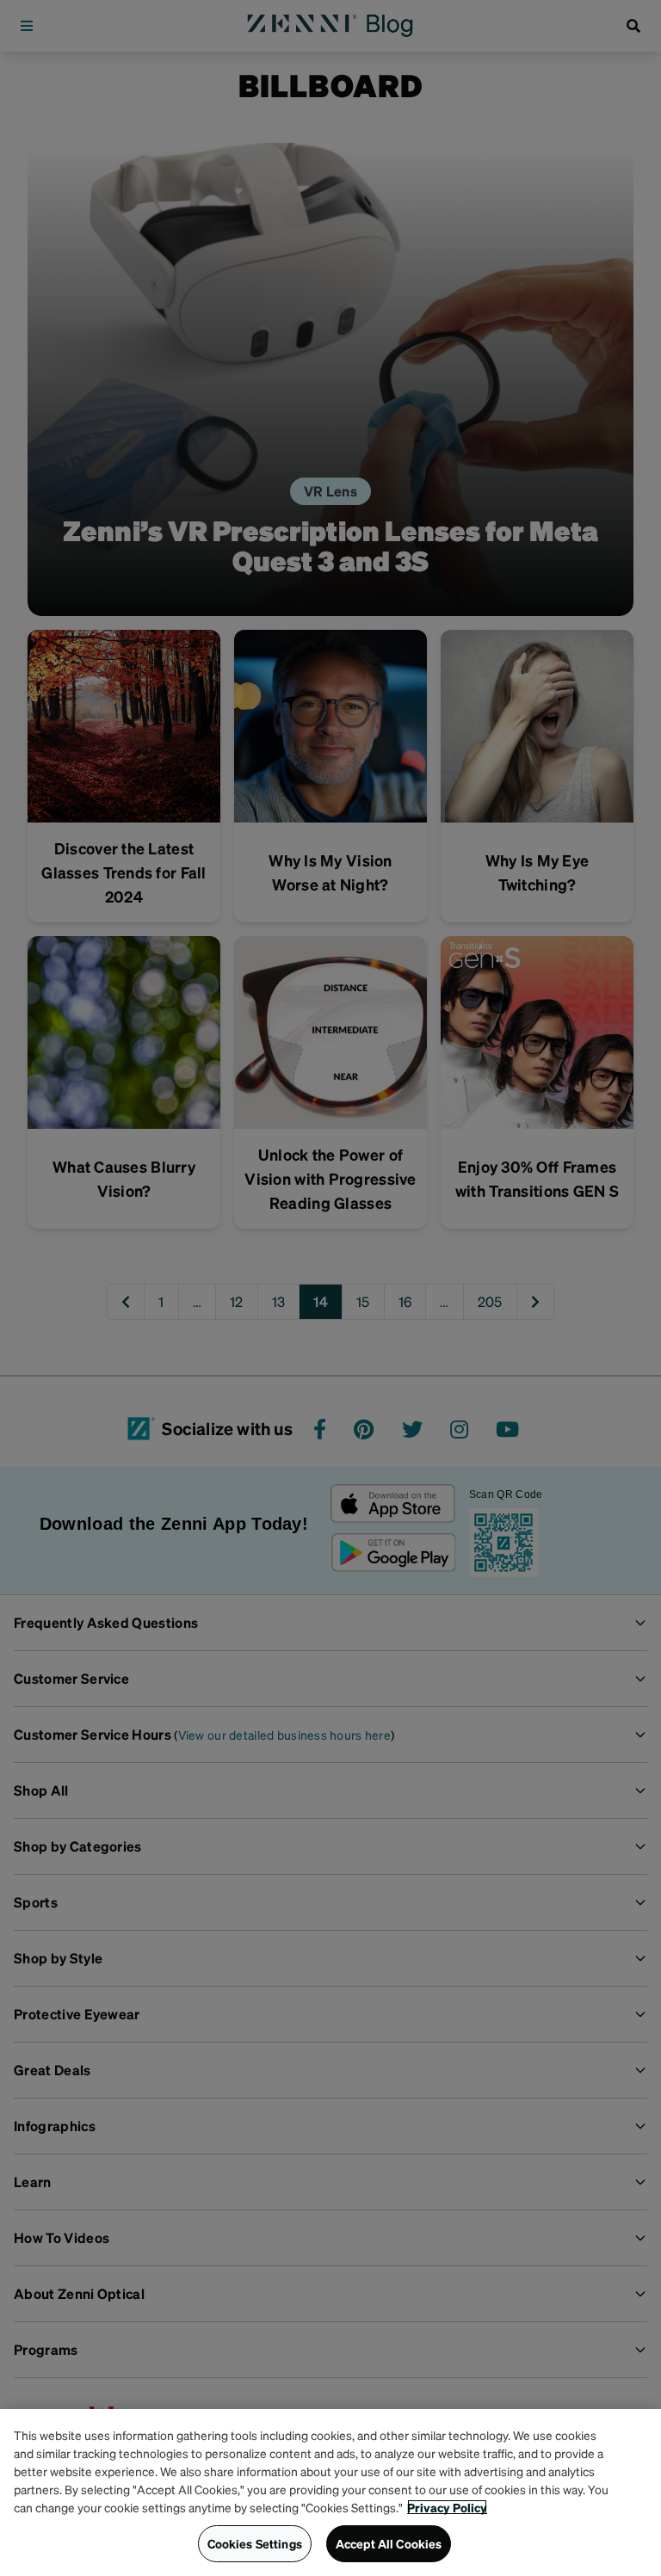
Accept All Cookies (389, 2543)
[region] (330, 2493)
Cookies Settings (255, 2543)
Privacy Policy (447, 2507)
